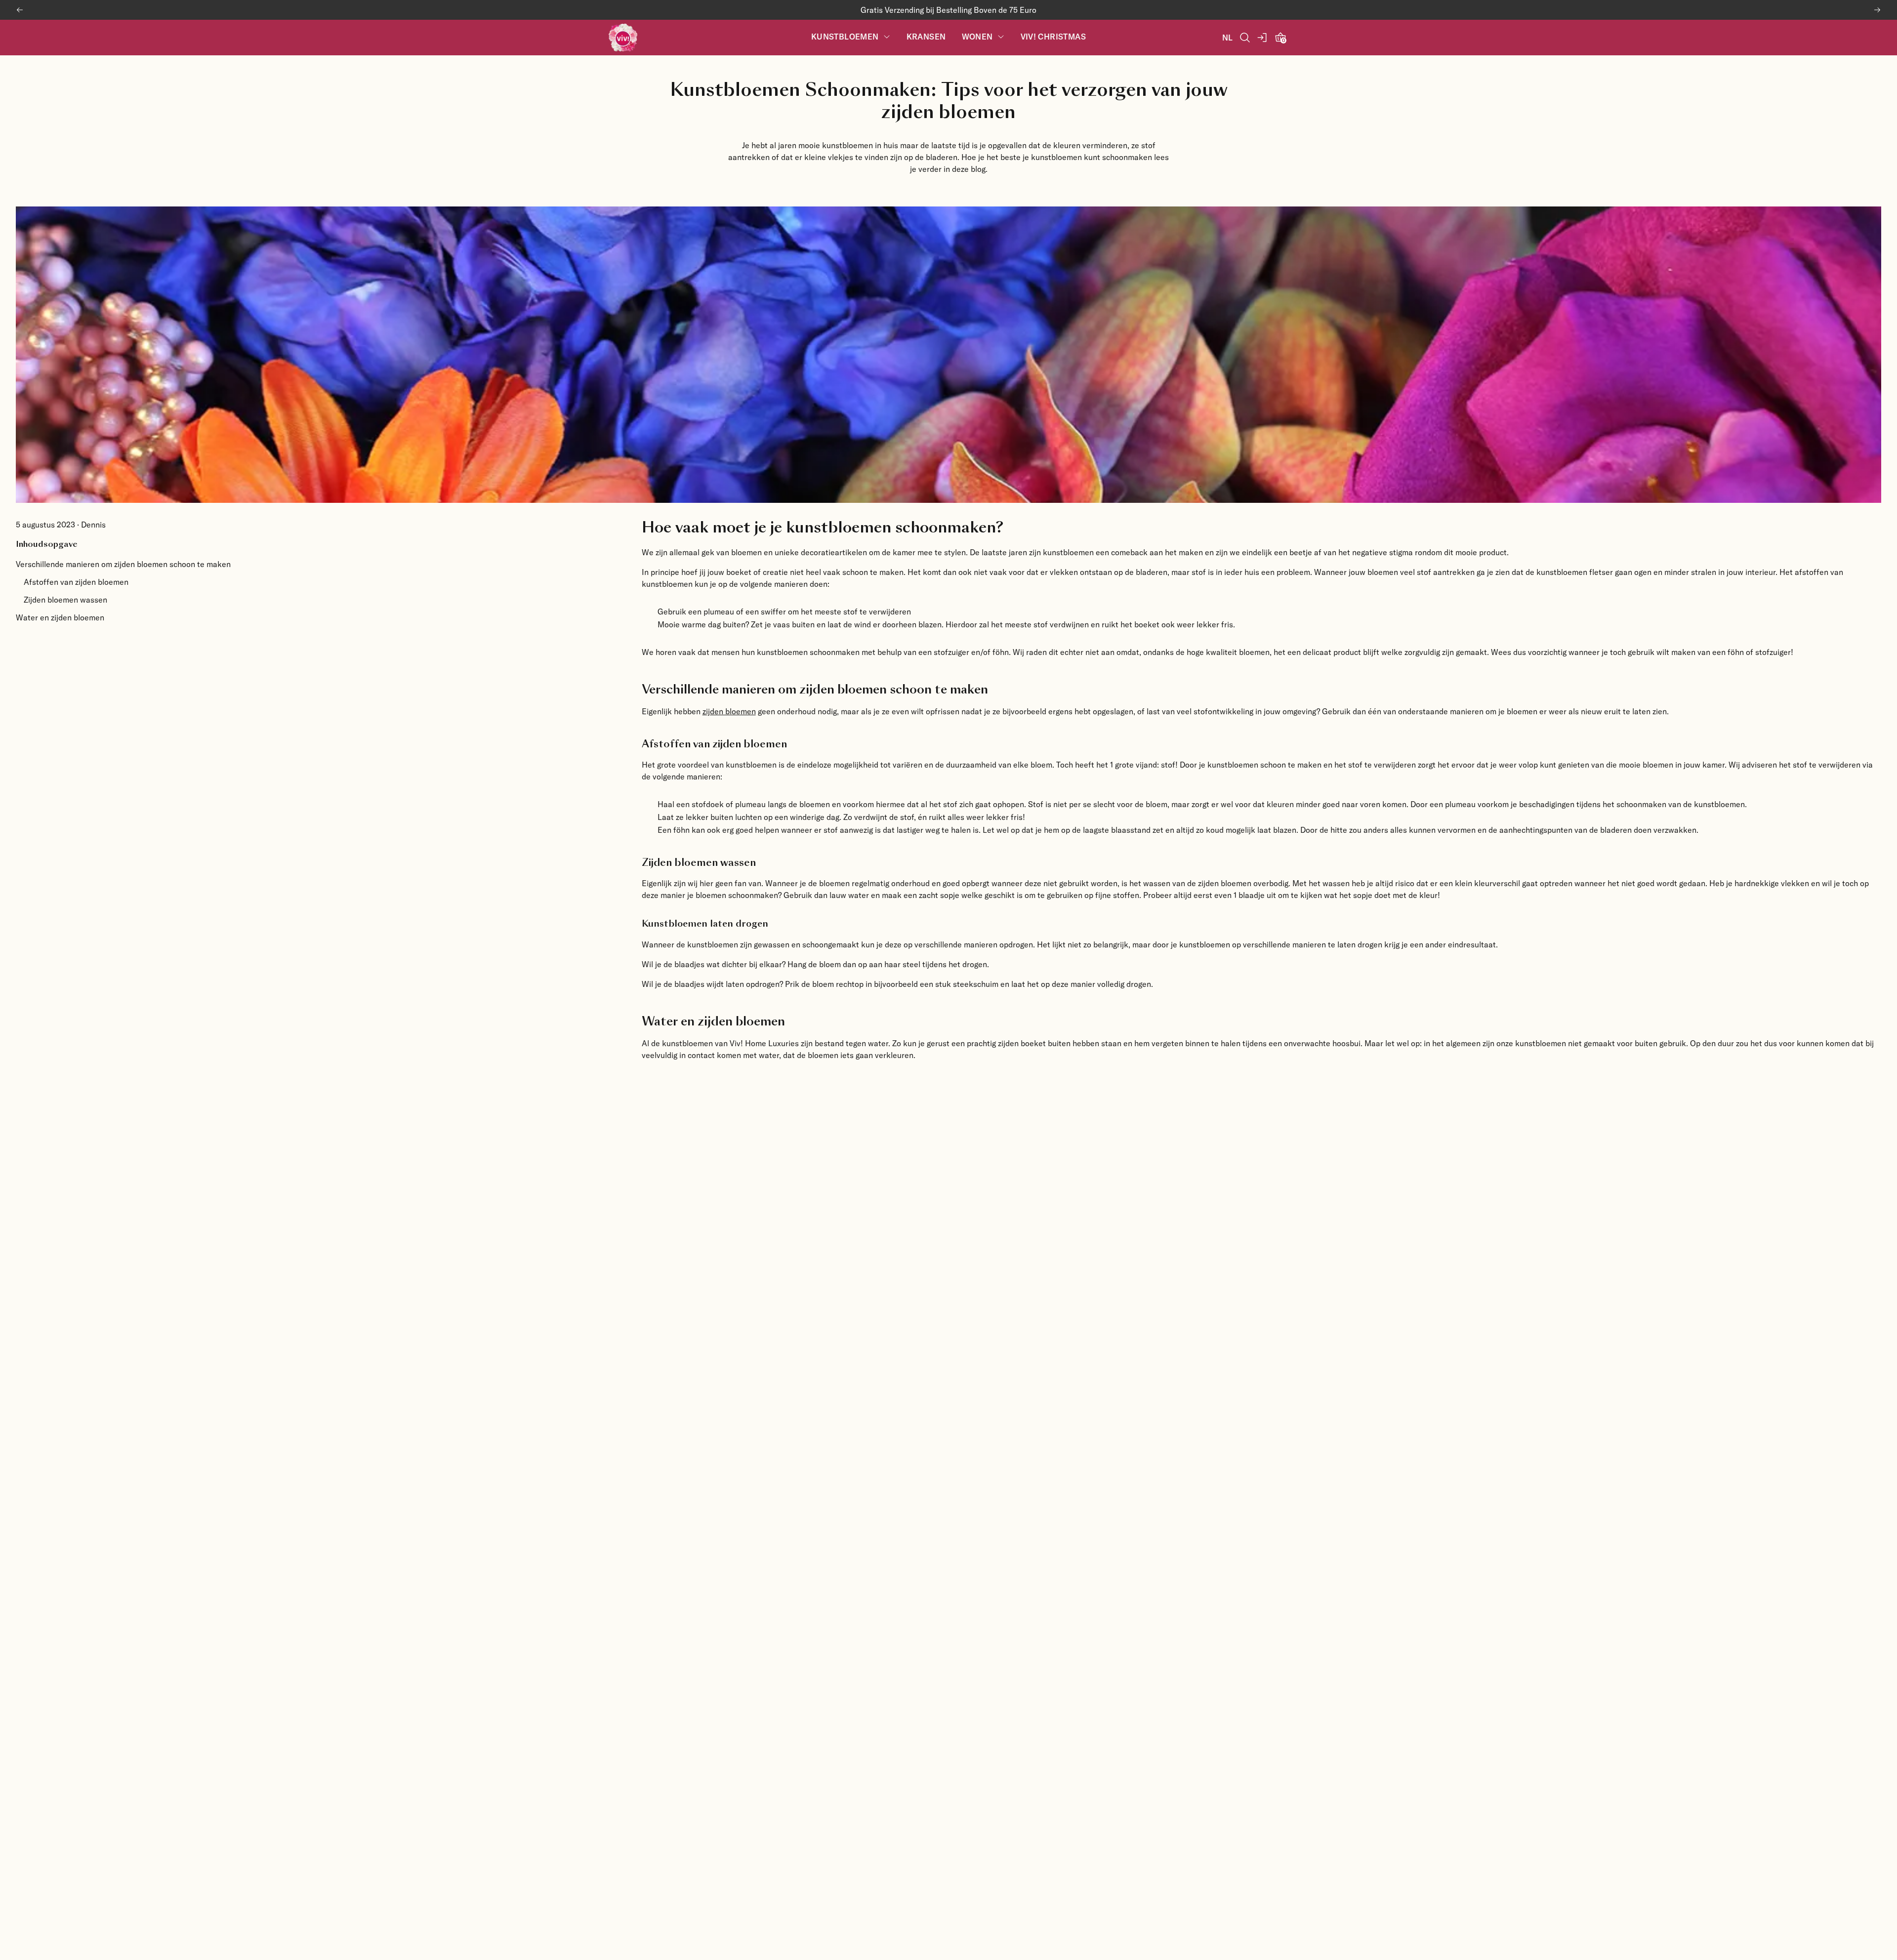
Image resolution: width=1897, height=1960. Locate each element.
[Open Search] (1245, 38)
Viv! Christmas (1053, 37)
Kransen (926, 37)
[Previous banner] (20, 10)
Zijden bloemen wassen (65, 599)
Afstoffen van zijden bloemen (76, 582)
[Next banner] (1877, 10)
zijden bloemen (729, 711)
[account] (1263, 38)
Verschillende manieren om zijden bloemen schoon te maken (123, 564)
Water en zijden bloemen (60, 617)
